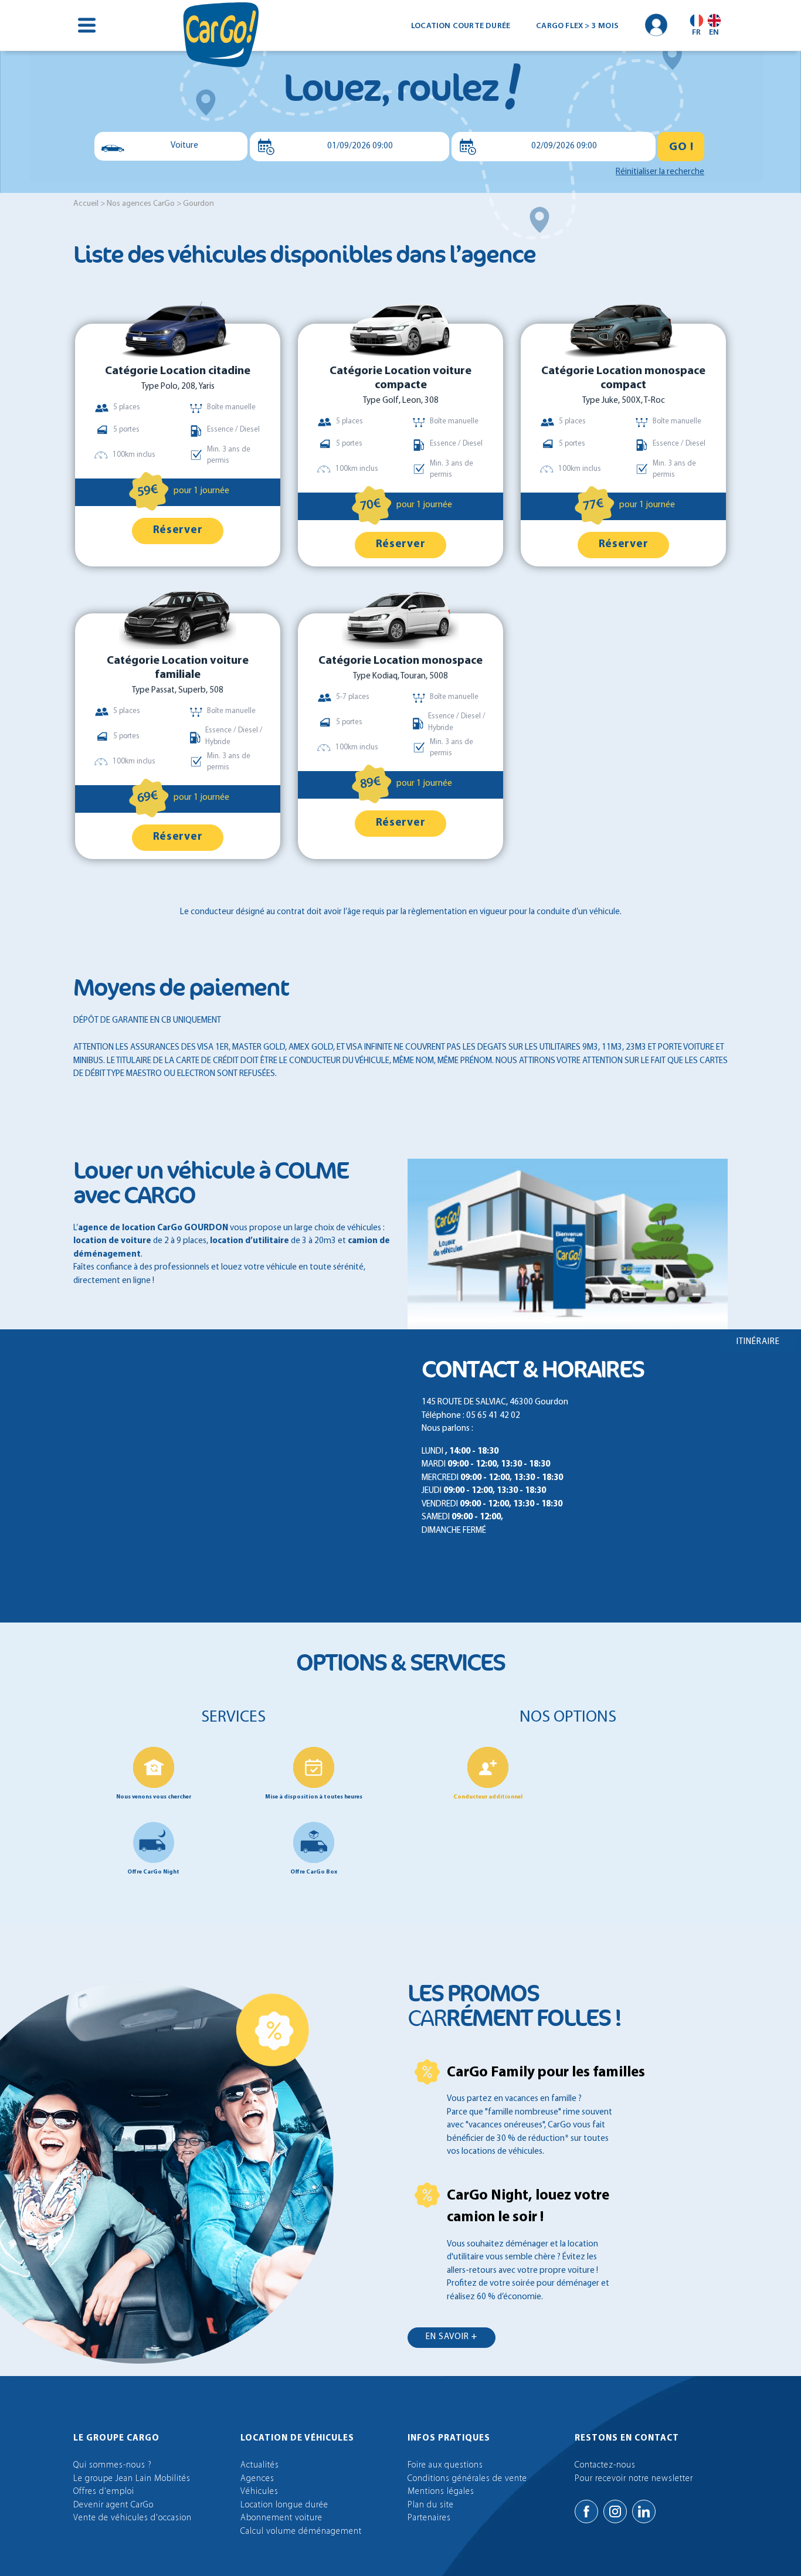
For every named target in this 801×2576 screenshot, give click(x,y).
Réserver (178, 530)
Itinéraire (758, 1342)
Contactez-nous (605, 2465)
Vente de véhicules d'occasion (133, 2518)
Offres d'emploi (104, 2492)
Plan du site (431, 2505)
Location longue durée (284, 2505)
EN (714, 32)
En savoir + (452, 2337)
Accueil (86, 204)
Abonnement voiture (281, 2518)
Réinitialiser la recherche (660, 172)
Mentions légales (441, 2492)
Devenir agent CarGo (113, 2505)
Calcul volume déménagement (301, 2532)
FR (696, 32)
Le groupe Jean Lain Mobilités (132, 2479)
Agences (257, 2479)
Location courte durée (461, 26)
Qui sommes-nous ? (113, 2465)
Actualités (260, 2465)
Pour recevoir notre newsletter (634, 2479)
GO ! (681, 147)
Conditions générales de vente (467, 2479)
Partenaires (429, 2518)
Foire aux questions (445, 2465)
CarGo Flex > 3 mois (577, 26)
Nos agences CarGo (141, 204)
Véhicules (259, 2492)
